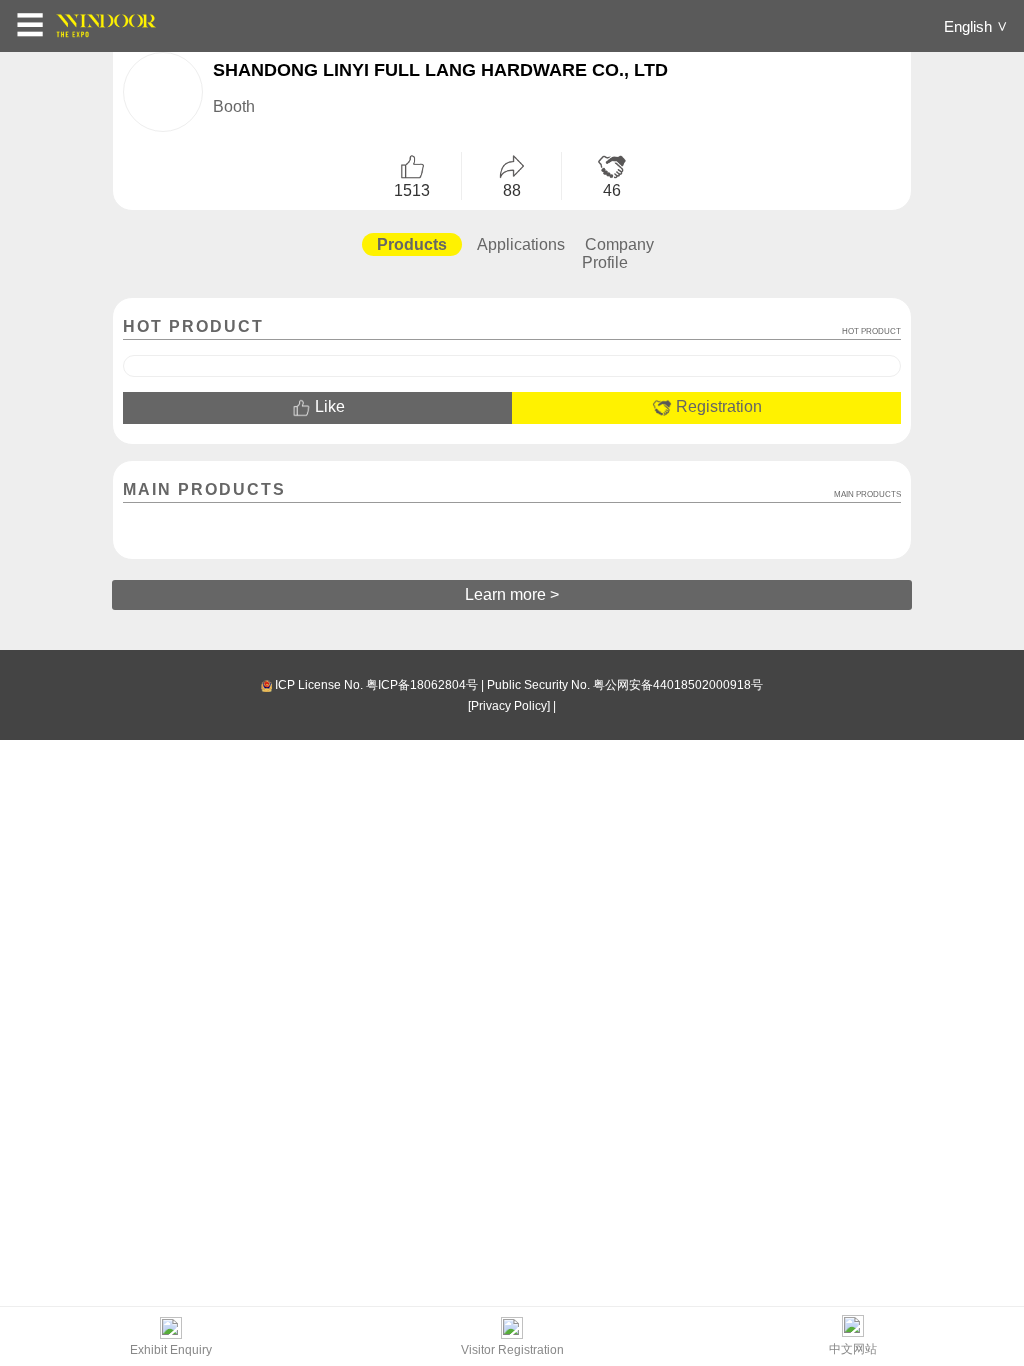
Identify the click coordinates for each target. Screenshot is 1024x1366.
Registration (717, 406)
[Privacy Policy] (509, 706)
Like (328, 406)
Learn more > (512, 594)
